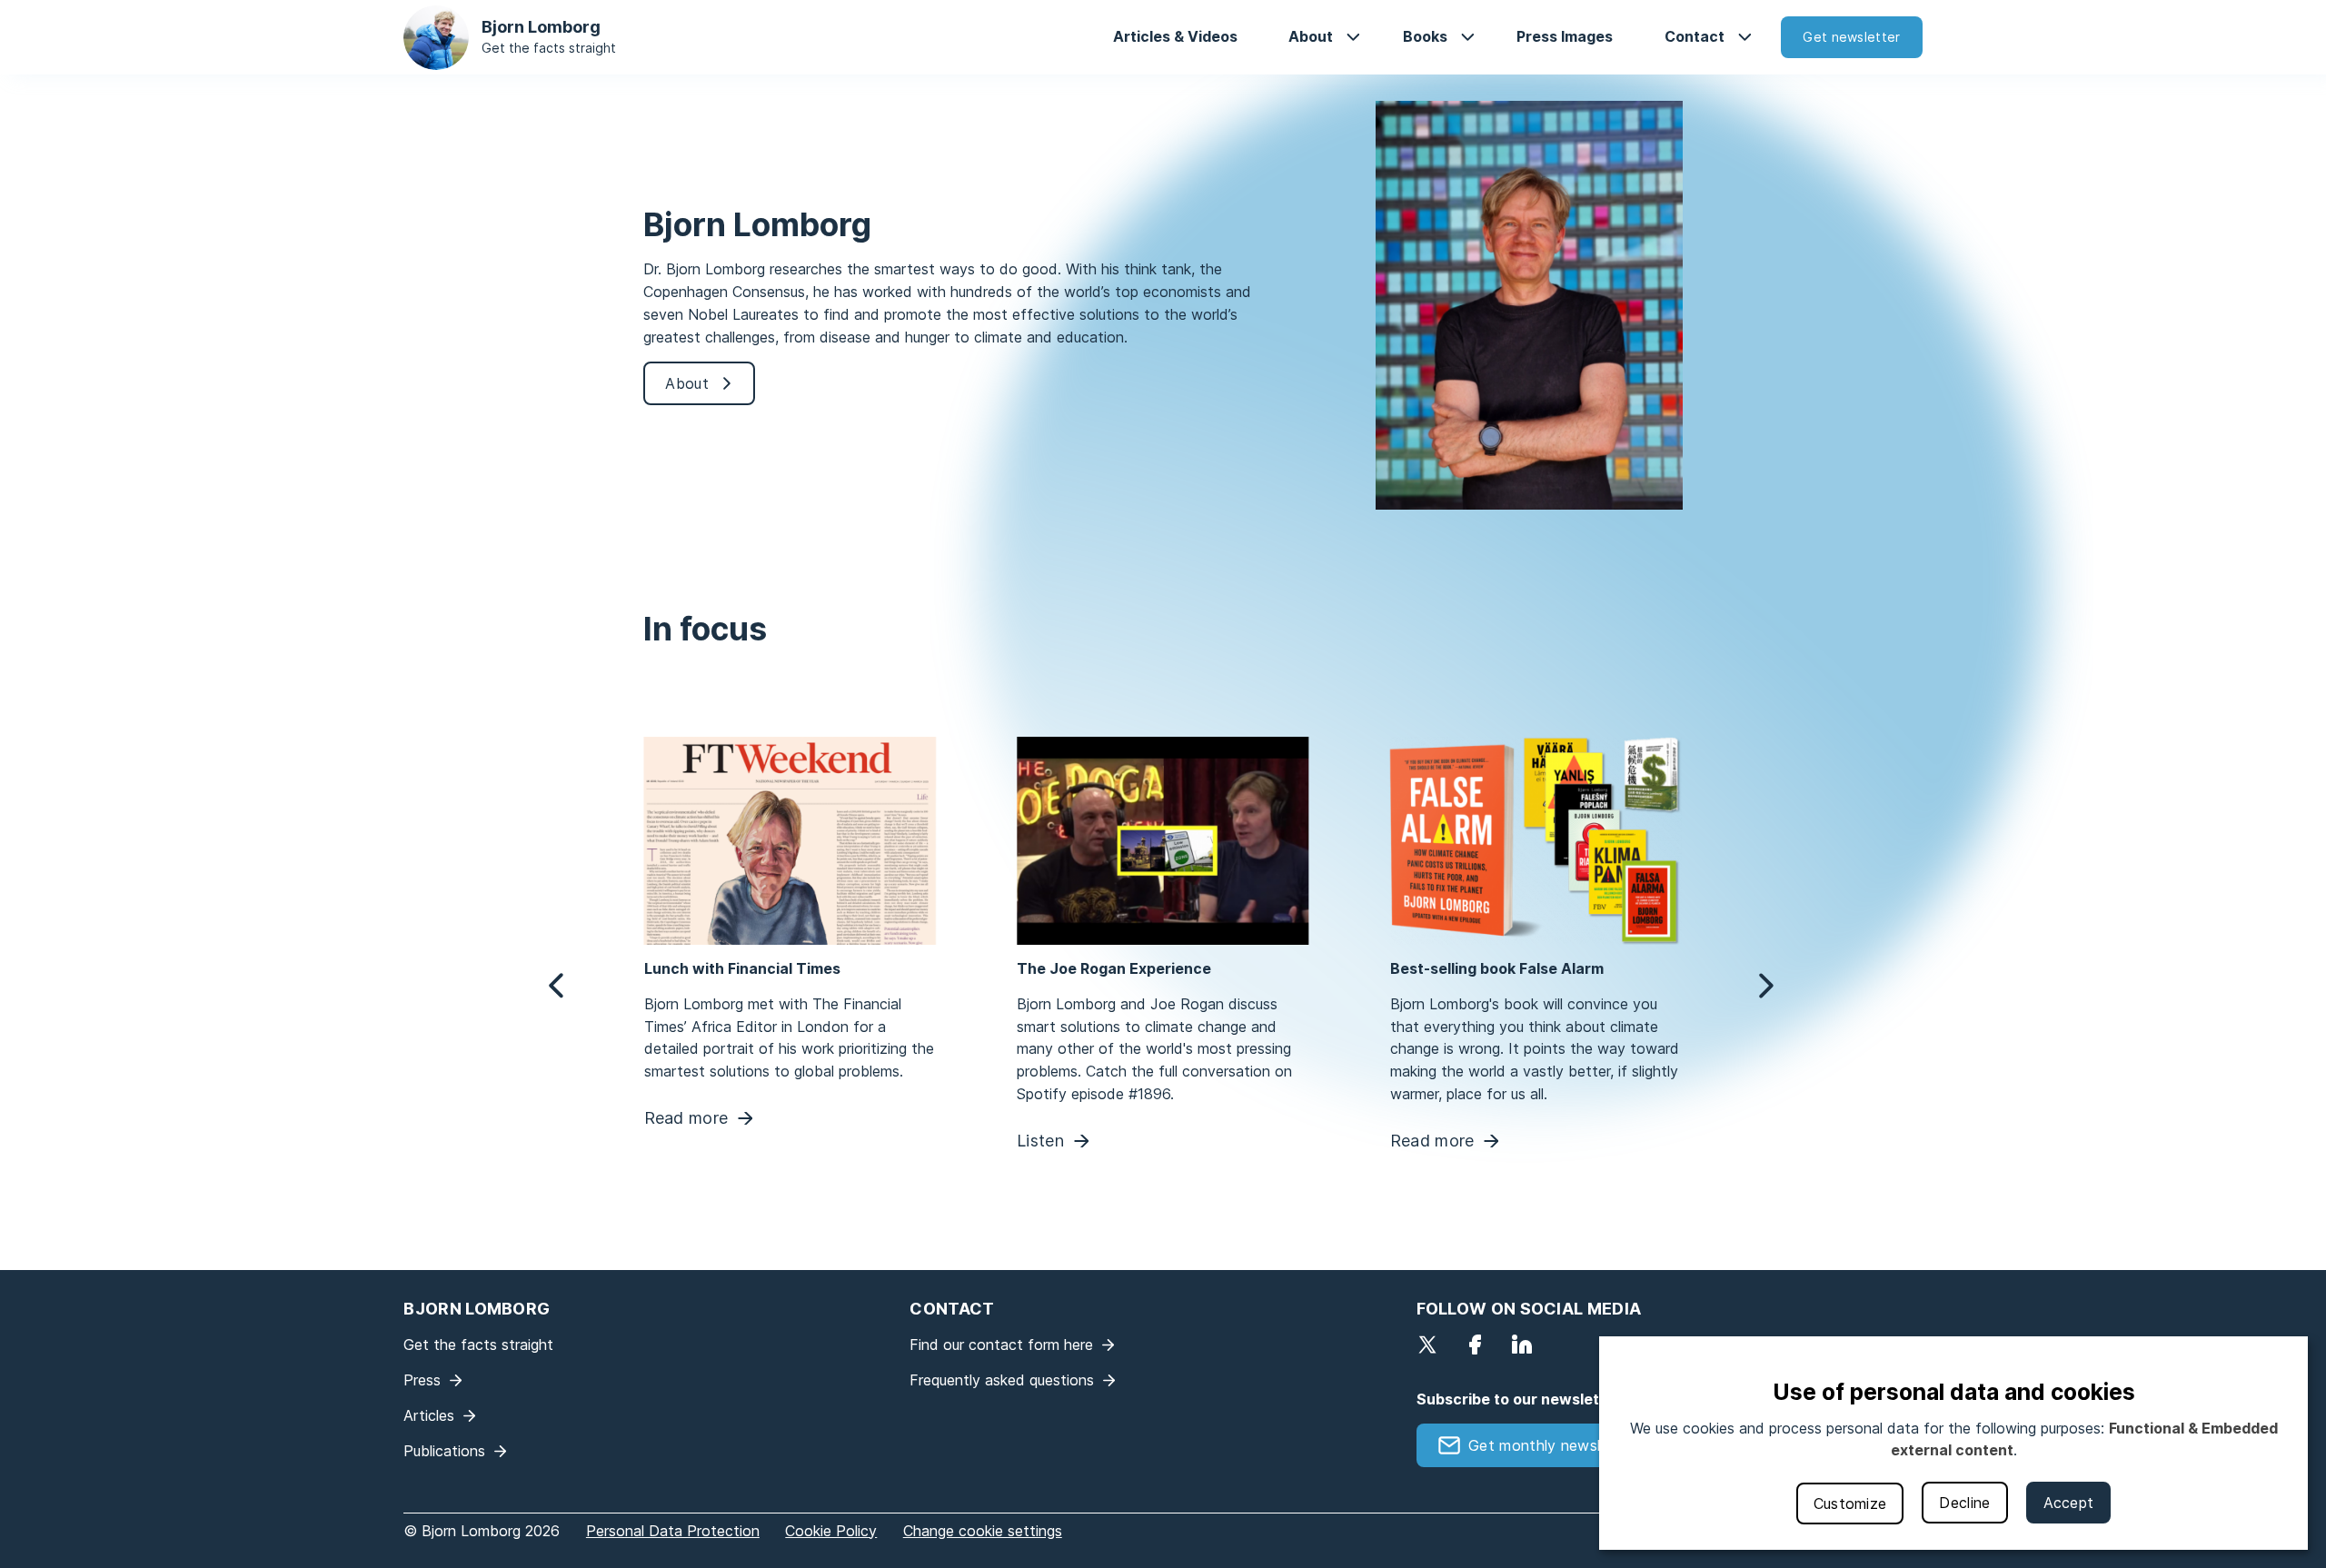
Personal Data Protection (673, 1531)
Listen (1040, 1141)
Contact (1695, 36)
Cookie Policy (831, 1531)
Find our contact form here (1001, 1345)
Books (1425, 36)
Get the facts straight (549, 48)
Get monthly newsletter (1552, 1445)
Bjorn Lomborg (541, 27)
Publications (444, 1451)
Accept (2069, 1503)
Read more (686, 1119)
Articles (429, 1415)
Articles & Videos (1175, 36)
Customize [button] (1850, 1503)
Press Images (1565, 36)
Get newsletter (1851, 37)
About (1311, 36)
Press (422, 1380)
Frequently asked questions (1002, 1380)
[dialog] (1953, 1443)
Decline (1964, 1503)
